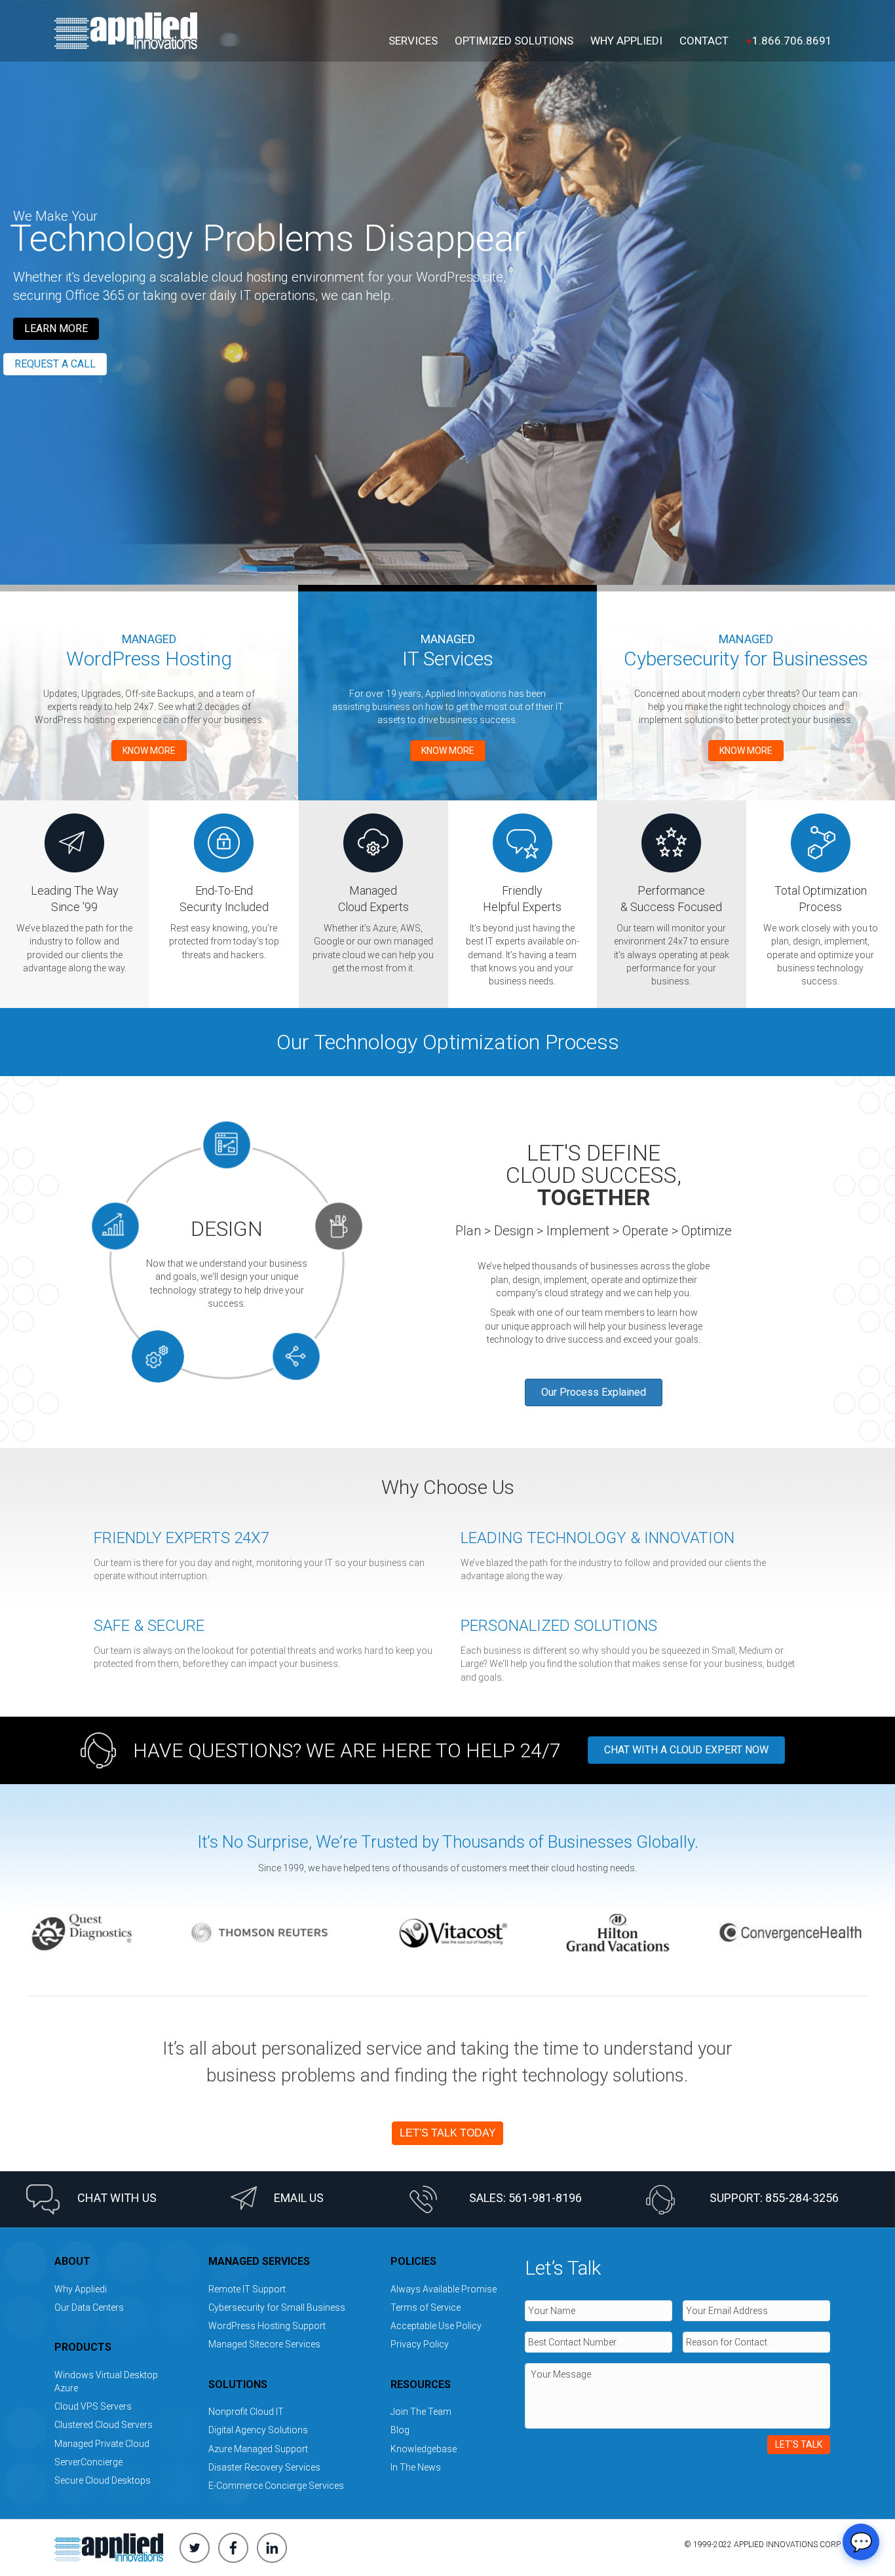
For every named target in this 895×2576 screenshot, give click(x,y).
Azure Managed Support (258, 2449)
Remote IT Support (247, 2289)
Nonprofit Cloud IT (246, 2412)
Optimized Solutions (514, 41)
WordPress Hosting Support (267, 2326)
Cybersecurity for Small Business (277, 2307)
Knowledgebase (424, 2449)
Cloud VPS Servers (93, 2406)
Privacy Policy (420, 2344)
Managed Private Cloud (102, 2444)
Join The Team (421, 2412)
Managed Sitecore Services (264, 2344)
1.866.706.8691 (789, 41)
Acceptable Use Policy (436, 2326)
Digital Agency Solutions (258, 2430)
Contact (704, 41)
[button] (56, 329)
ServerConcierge (88, 2462)
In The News (416, 2467)
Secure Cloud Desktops (103, 2480)
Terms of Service (426, 2307)
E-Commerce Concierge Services (276, 2486)
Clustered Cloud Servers (104, 2425)
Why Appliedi (626, 41)
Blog (400, 2430)
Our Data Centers (89, 2307)
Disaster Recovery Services (264, 2467)
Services (413, 41)
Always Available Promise (444, 2289)
